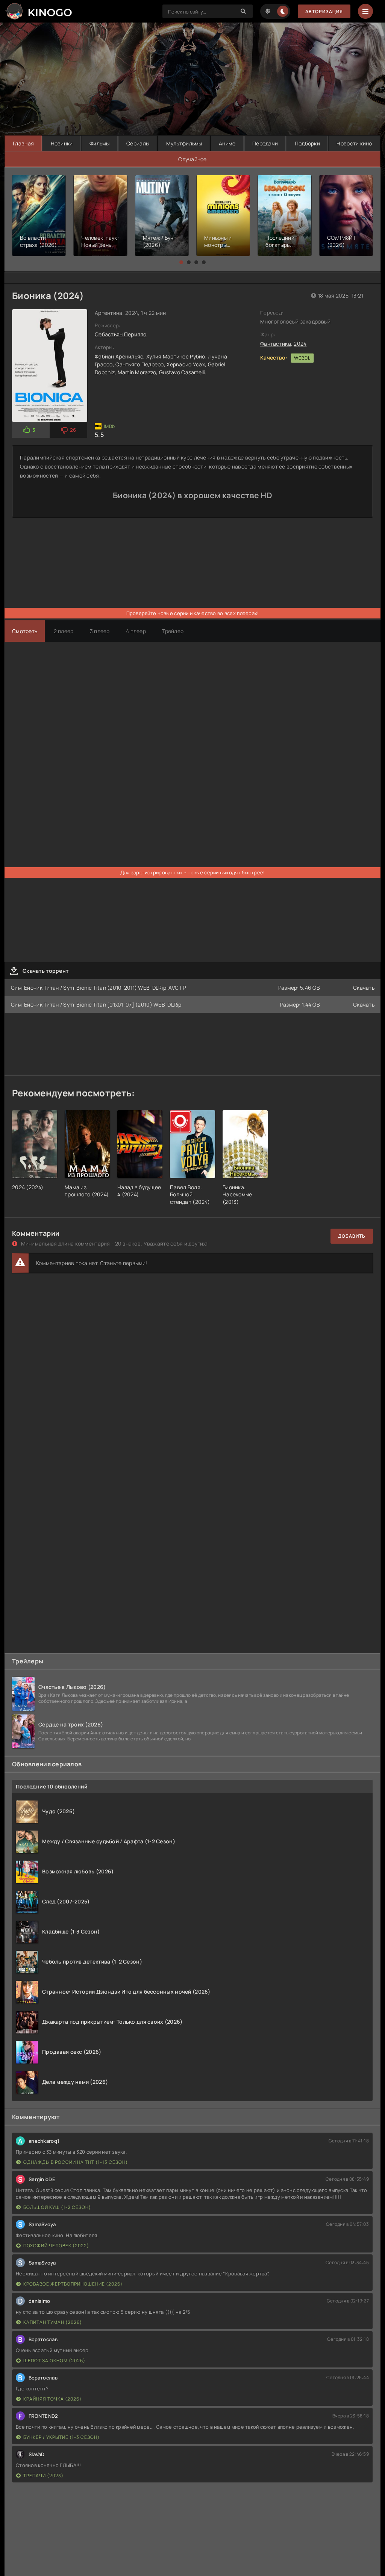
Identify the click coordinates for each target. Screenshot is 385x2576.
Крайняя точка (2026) (52, 2399)
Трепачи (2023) (43, 2475)
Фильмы (100, 143)
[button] (181, 262)
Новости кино (354, 143)
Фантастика (276, 344)
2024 (300, 344)
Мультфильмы (184, 143)
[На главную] (38, 11)
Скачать (364, 988)
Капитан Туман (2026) (53, 2322)
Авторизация (324, 11)
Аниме (227, 143)
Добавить (352, 1236)
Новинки (62, 143)
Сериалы (138, 143)
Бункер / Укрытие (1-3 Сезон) (61, 2437)
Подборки (307, 143)
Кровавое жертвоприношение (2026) (73, 2284)
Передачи (265, 143)
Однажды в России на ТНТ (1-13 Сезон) (76, 2162)
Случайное (192, 159)
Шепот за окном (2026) (54, 2361)
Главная (23, 143)
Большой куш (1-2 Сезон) (57, 2207)
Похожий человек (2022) (56, 2246)
